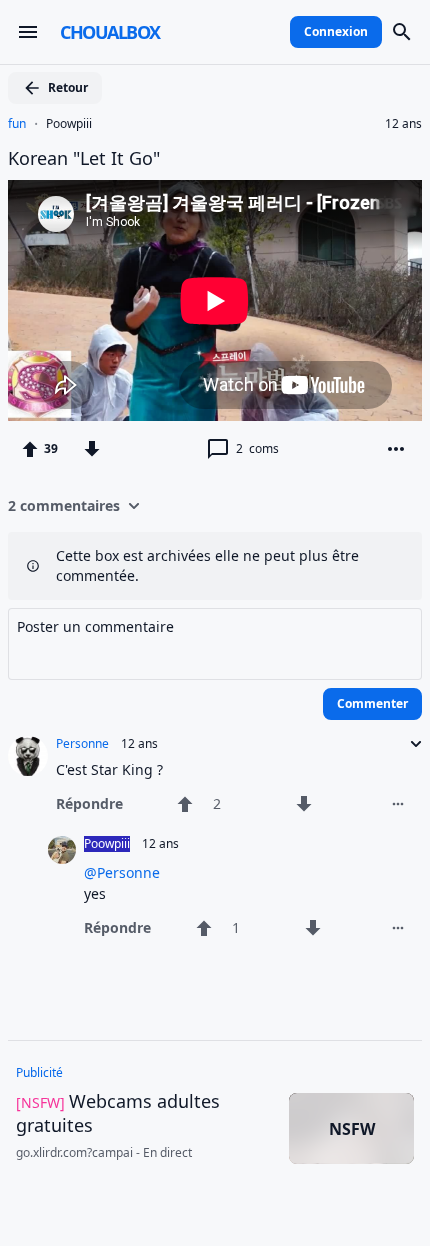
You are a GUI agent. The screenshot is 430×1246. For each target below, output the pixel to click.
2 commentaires (64, 505)
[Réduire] (410, 744)
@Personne (122, 872)
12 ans (403, 124)
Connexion (336, 31)
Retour (68, 87)
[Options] (396, 449)
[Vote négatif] (92, 449)
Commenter (372, 703)
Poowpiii (69, 124)
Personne (82, 744)
